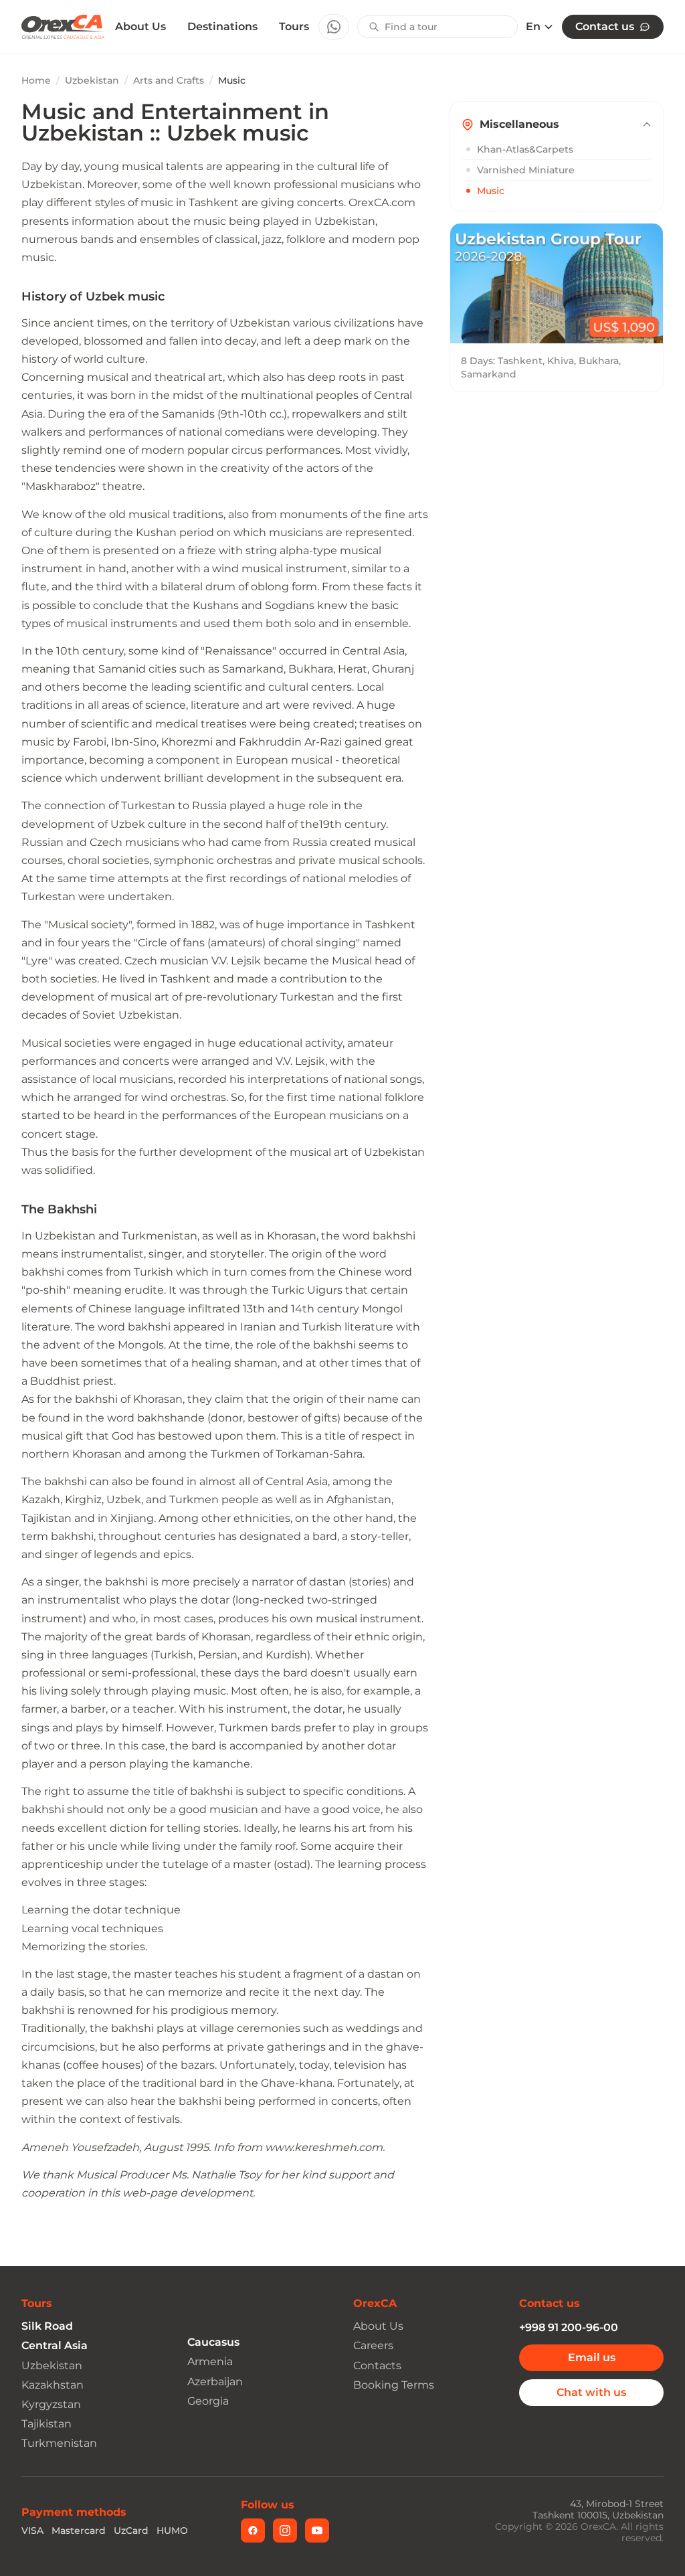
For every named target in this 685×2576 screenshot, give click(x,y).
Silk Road (47, 2326)
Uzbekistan (92, 80)
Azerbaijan (215, 2382)
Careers (373, 2345)
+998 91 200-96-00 (569, 2327)
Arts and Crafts (169, 80)
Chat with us (591, 2392)
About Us (140, 27)
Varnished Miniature (526, 170)
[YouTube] (317, 2530)
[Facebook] (253, 2530)
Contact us (605, 26)
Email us (592, 2357)
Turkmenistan (59, 2443)
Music (491, 191)
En (533, 27)
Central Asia (55, 2345)
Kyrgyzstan (51, 2404)
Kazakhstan (53, 2385)
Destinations (222, 26)
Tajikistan (46, 2424)
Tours (294, 26)
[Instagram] (285, 2530)
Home (36, 80)
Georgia (208, 2401)
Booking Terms (394, 2385)
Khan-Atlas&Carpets (525, 149)
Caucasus (213, 2342)
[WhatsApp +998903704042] (334, 27)
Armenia (210, 2362)
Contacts (377, 2366)
